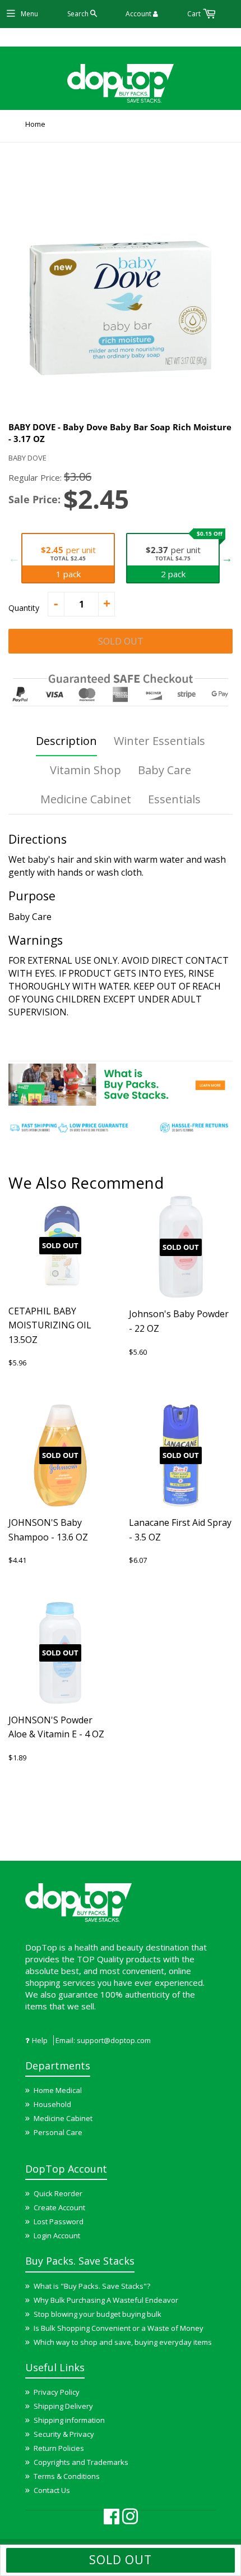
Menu (29, 14)
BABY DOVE (27, 458)
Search (79, 14)
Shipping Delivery (63, 2406)
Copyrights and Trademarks (81, 2462)
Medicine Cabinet (86, 799)
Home (35, 124)
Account (139, 14)
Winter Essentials (159, 741)
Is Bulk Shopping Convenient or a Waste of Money (119, 2328)
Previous (14, 558)
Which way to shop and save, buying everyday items (123, 2342)
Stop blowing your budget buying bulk (98, 2314)
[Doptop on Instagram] (130, 2520)
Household (52, 2104)
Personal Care (58, 2132)
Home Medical (58, 2090)
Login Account (57, 2235)
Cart (195, 14)
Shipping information (69, 2420)
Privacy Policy (57, 2392)
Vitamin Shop (85, 770)
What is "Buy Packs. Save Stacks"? (92, 2286)
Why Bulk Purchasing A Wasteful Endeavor (106, 2300)
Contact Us (52, 2490)
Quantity (24, 608)
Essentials (174, 799)
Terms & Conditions (67, 2476)
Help (40, 2040)
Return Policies (59, 2448)
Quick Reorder (58, 2193)
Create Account (59, 2207)
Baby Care (164, 770)
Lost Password (59, 2221)
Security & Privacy (64, 2434)
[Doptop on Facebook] (112, 2520)
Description (66, 741)
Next (227, 558)
